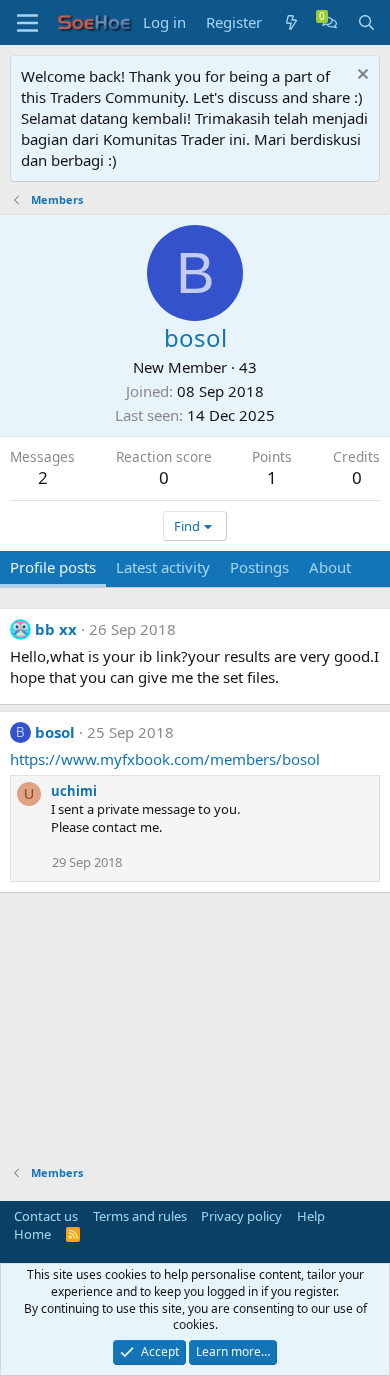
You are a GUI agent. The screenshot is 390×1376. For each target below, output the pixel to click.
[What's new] (291, 22)
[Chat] (329, 22)
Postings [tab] (259, 567)
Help (311, 1216)
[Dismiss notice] (360, 76)
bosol (55, 732)
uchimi (74, 791)
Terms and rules (140, 1216)
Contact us (46, 1216)
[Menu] (27, 23)
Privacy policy (241, 1216)
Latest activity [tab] (163, 567)
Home (32, 1234)
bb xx (56, 629)
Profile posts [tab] (53, 567)
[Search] (366, 22)
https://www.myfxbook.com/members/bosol (165, 759)
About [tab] (330, 567)
